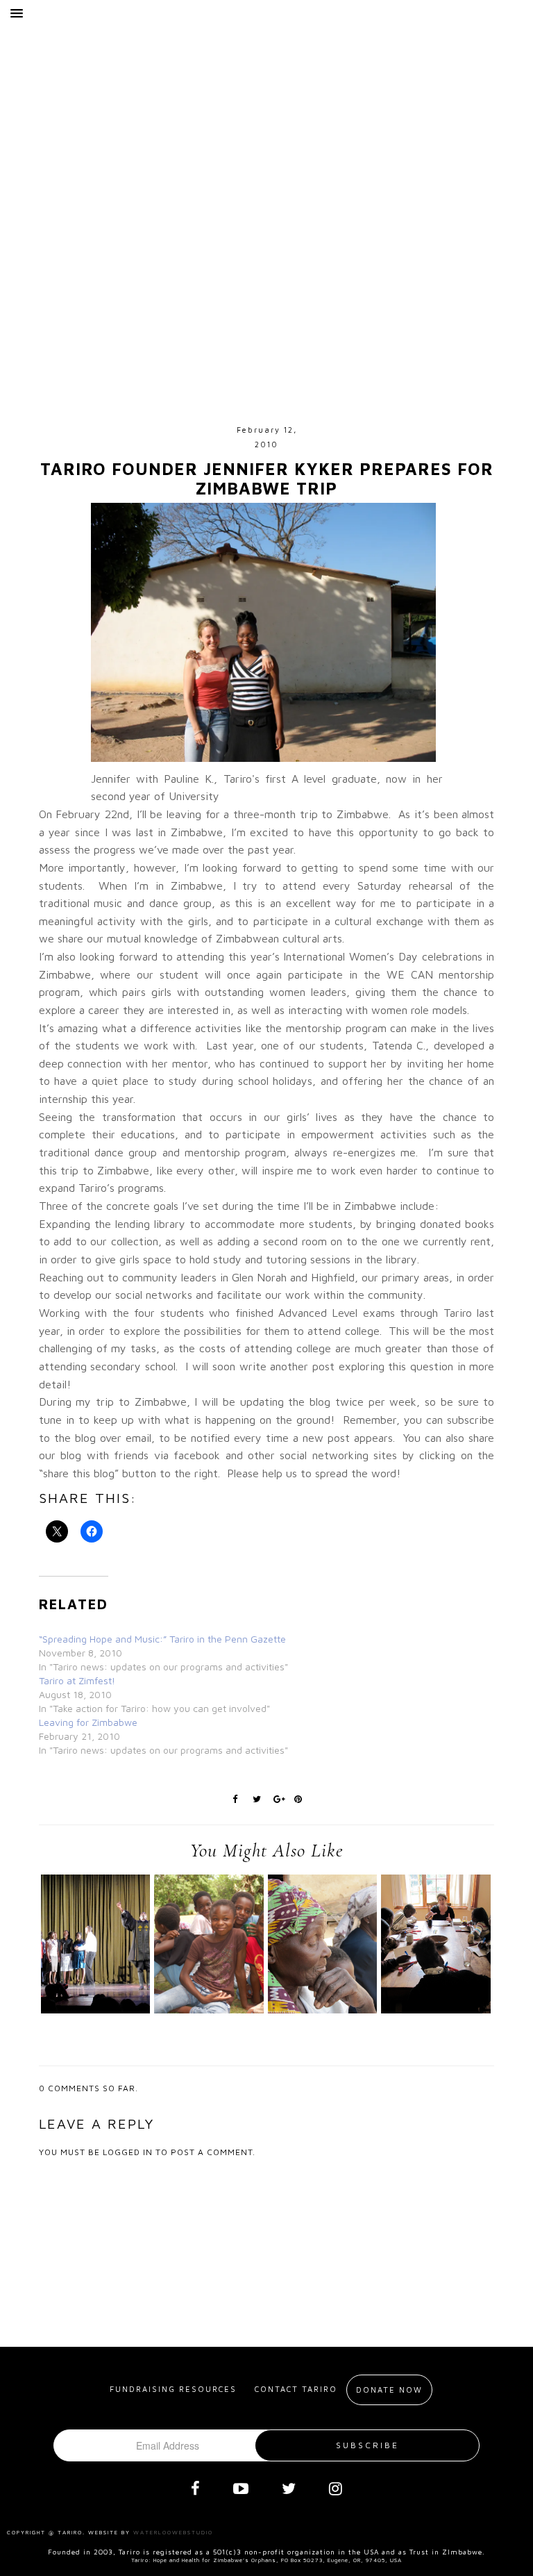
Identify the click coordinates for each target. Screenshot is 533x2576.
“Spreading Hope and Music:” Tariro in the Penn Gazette (162, 1639)
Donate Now (389, 2390)
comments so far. (93, 2088)
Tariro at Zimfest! (77, 1680)
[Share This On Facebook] (235, 1797)
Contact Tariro (296, 2389)
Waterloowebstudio (173, 2532)
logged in (128, 2152)
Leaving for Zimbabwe (88, 1722)
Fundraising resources (173, 2389)
